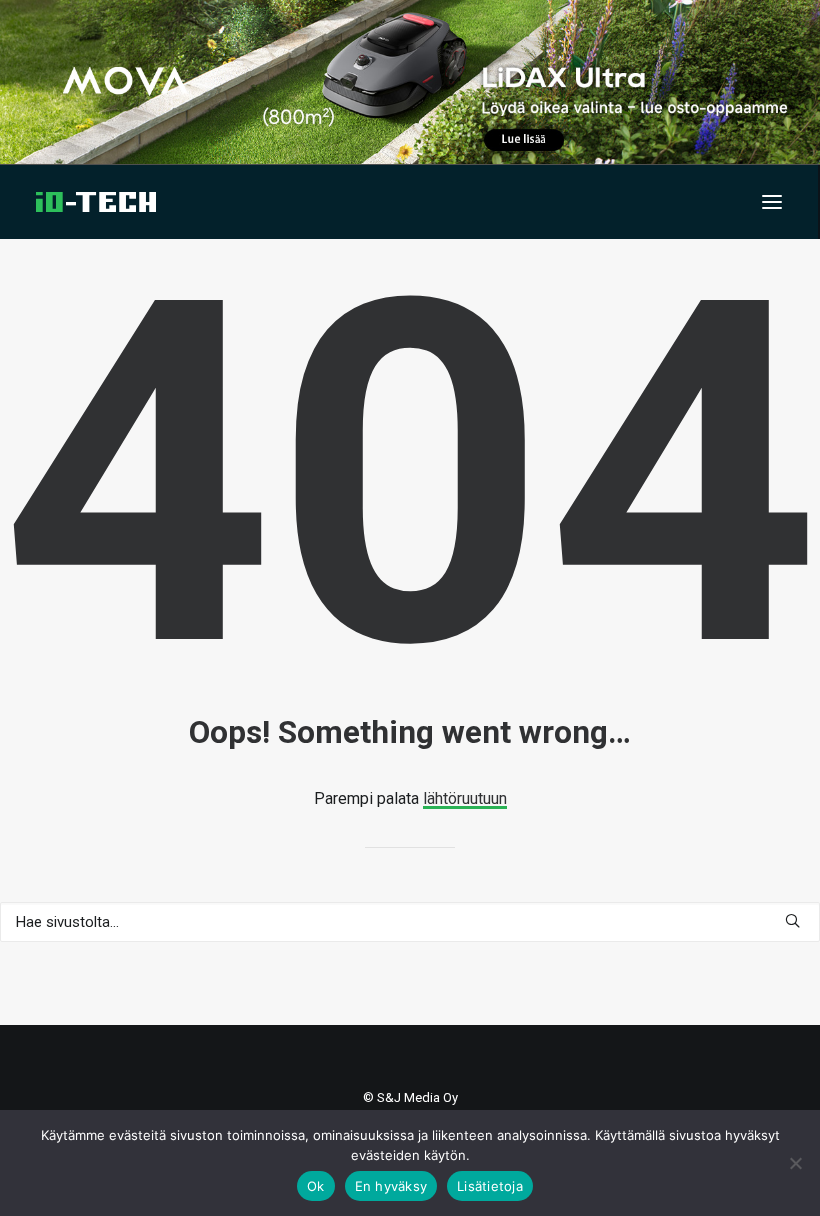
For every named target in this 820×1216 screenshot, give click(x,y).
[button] (772, 202)
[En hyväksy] (795, 1163)
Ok (316, 1186)
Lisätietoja (490, 1186)
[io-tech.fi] (96, 202)
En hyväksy (391, 1186)
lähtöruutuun (465, 798)
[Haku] (410, 922)
